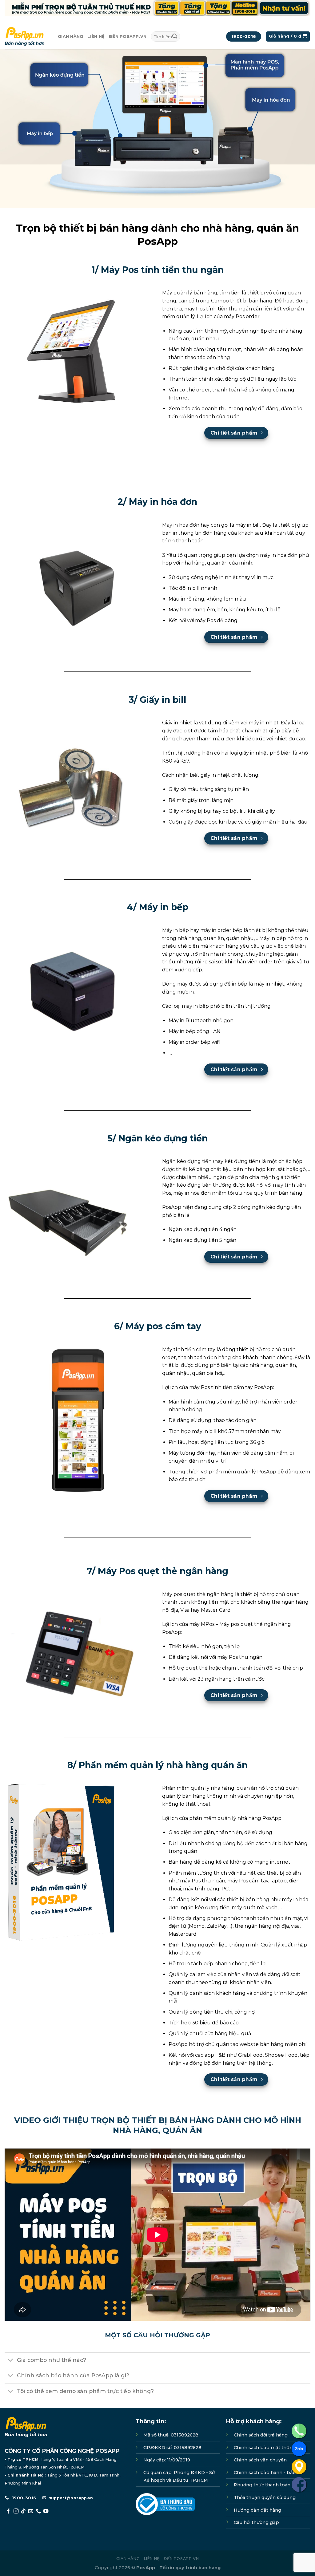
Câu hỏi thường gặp (256, 2522)
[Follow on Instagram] (16, 2511)
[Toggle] (11, 2361)
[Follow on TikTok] (23, 2511)
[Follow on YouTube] (46, 2511)
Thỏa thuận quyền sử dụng (265, 2497)
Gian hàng (70, 36)
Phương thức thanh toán (262, 2485)
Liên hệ (96, 36)
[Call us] (38, 2511)
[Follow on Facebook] (8, 2511)
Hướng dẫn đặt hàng (257, 2510)
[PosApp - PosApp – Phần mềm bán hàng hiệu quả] (27, 36)
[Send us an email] (31, 2511)
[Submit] (175, 37)
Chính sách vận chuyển (260, 2460)
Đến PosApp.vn (128, 36)
